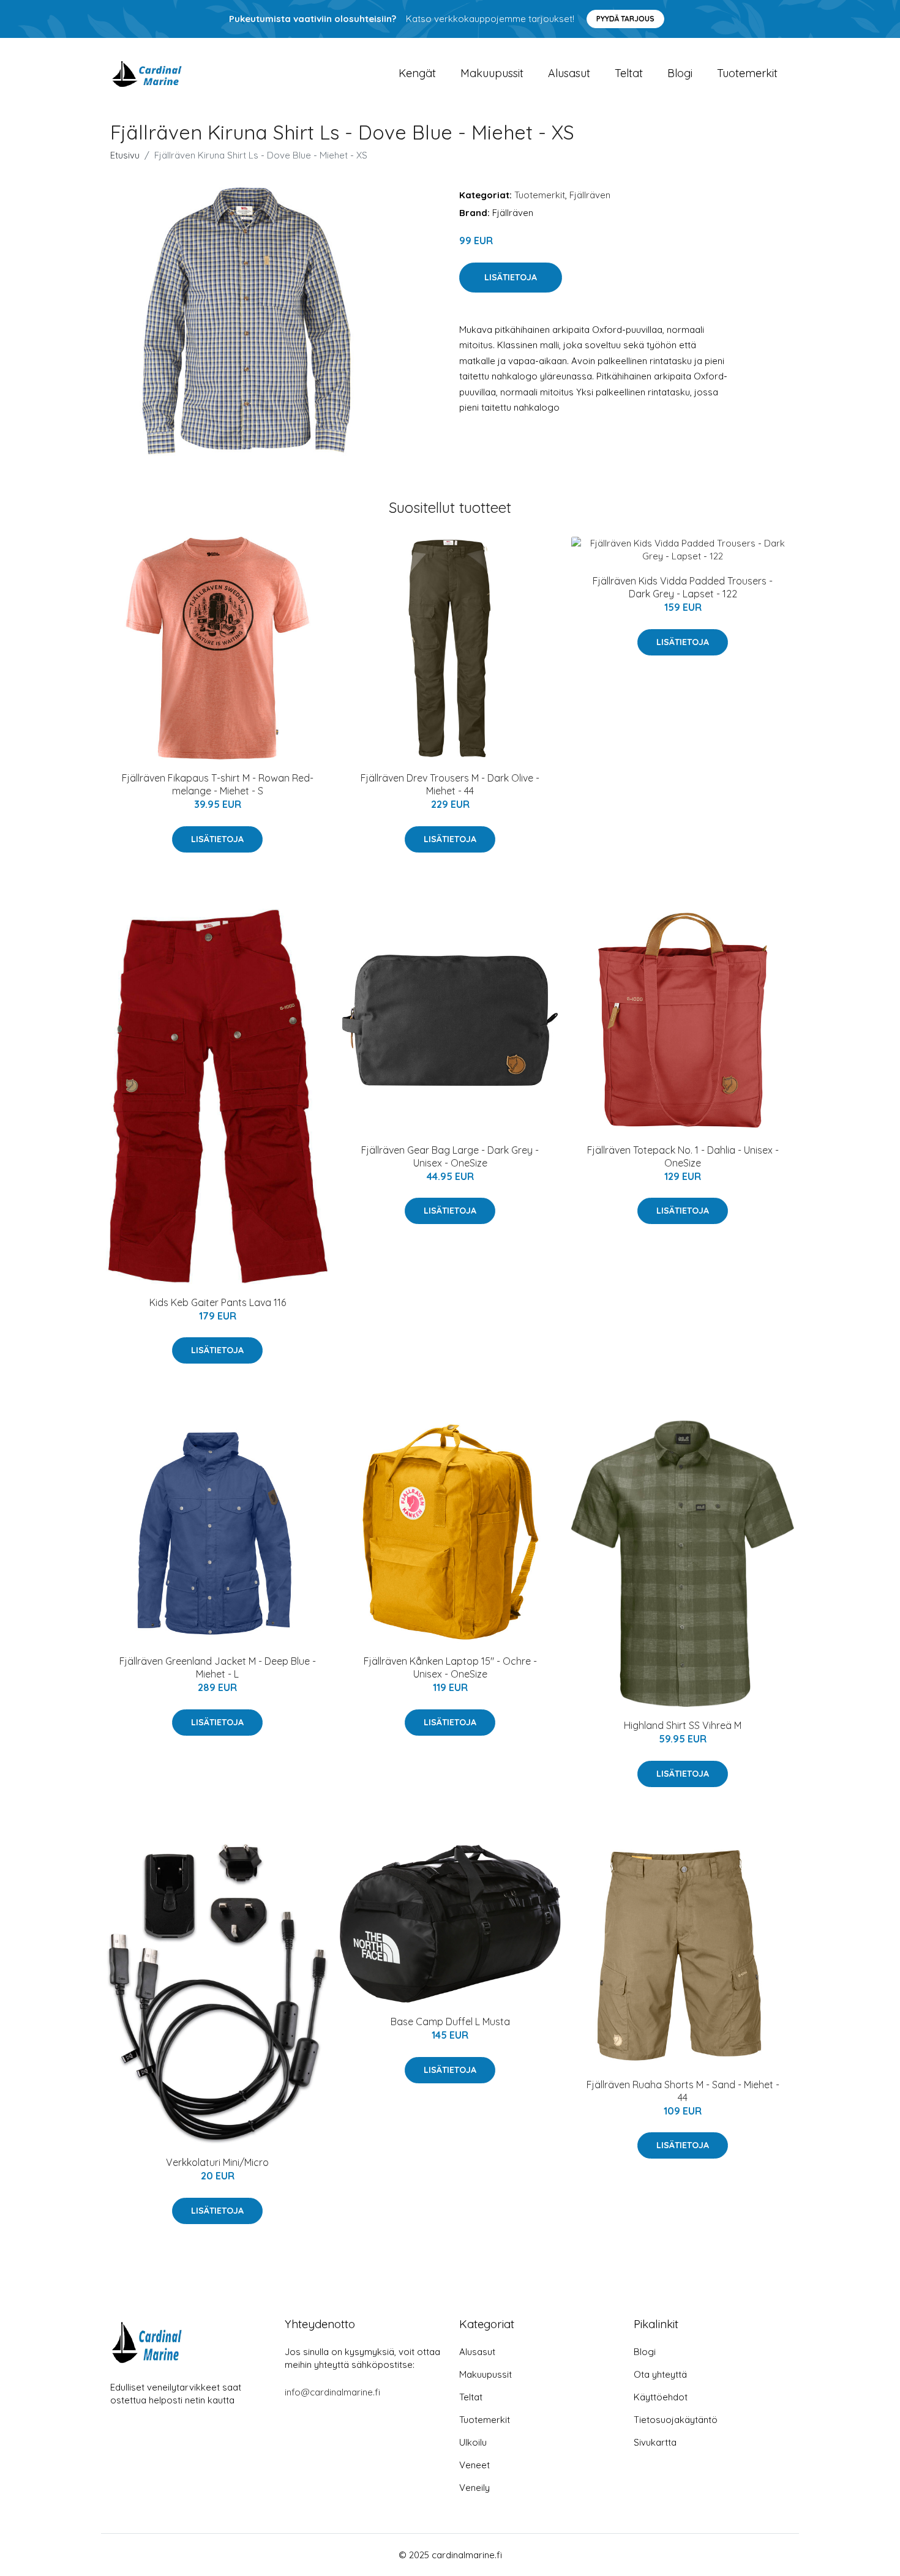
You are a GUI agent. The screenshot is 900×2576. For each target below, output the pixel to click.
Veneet (474, 2465)
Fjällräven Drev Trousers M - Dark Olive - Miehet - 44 (450, 784)
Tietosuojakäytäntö (676, 2420)
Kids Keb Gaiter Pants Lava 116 (218, 1302)
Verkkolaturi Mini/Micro (217, 2162)
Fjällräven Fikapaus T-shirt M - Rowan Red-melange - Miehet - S (218, 784)
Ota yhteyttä (660, 2374)
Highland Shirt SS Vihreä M (683, 1725)
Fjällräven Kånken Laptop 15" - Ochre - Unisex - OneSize (450, 1667)
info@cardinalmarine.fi (332, 2392)
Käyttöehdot (661, 2397)
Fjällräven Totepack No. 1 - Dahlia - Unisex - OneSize (683, 1156)
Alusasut (569, 73)
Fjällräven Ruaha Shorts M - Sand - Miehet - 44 (683, 2091)
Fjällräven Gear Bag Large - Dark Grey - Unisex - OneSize (450, 1156)
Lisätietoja (511, 277)
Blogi (680, 73)
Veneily (474, 2488)
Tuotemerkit (747, 73)
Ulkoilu (473, 2442)
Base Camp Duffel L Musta (450, 2022)
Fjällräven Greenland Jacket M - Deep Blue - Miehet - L (218, 1667)
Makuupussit (492, 73)
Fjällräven (590, 195)
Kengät (417, 73)
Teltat (629, 73)
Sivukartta (655, 2442)
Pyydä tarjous (625, 19)
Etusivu (125, 155)
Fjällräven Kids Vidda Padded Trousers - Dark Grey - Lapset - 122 (683, 587)
